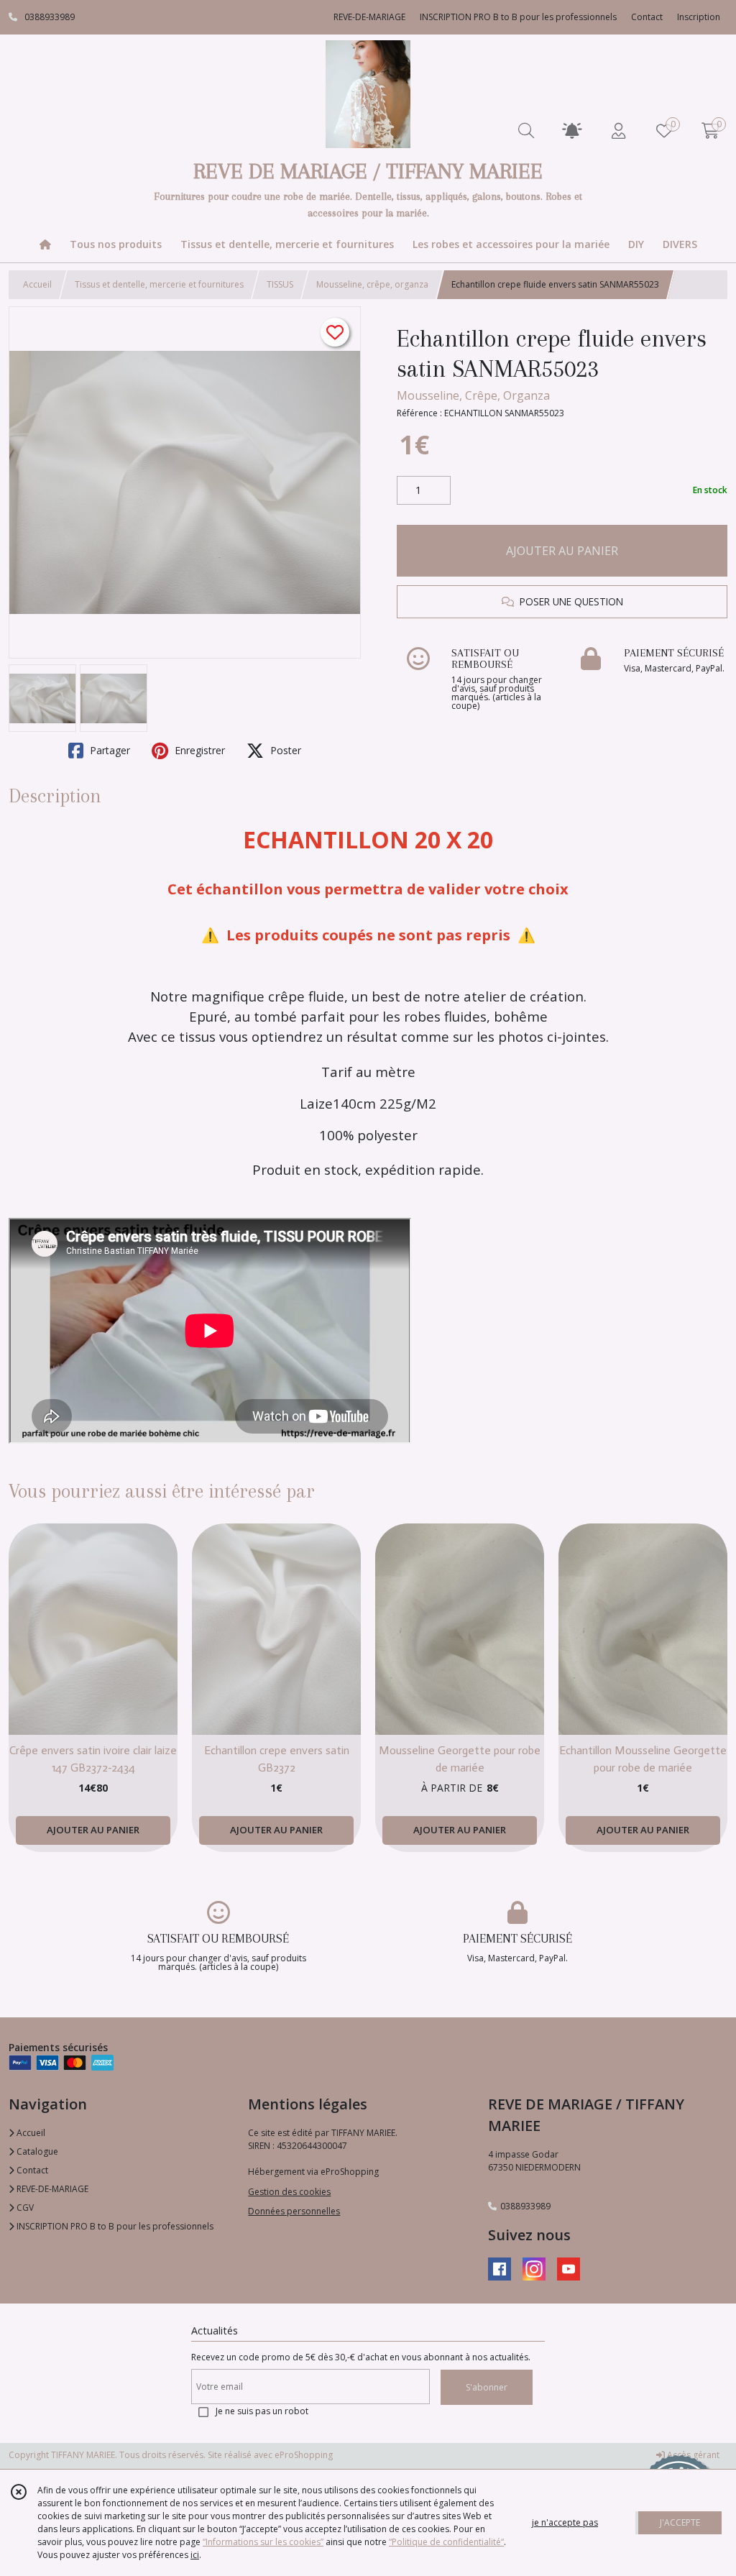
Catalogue (36, 2151)
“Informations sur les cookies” (263, 2542)
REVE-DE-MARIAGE (51, 2189)
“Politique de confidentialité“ (446, 2542)
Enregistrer (198, 750)
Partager (109, 750)
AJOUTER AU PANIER (562, 551)
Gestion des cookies (289, 2192)
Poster (284, 750)
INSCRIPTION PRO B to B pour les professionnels (114, 2226)
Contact (647, 17)
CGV (24, 2208)
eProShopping (304, 2455)
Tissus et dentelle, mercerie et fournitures (159, 284)
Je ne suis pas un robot (262, 2411)
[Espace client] (618, 130)
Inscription (699, 17)
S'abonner (487, 2387)
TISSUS (280, 284)
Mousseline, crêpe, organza (372, 284)
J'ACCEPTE (680, 2522)
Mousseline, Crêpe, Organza (473, 395)
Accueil (37, 284)
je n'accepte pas (565, 2522)
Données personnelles (294, 2211)
